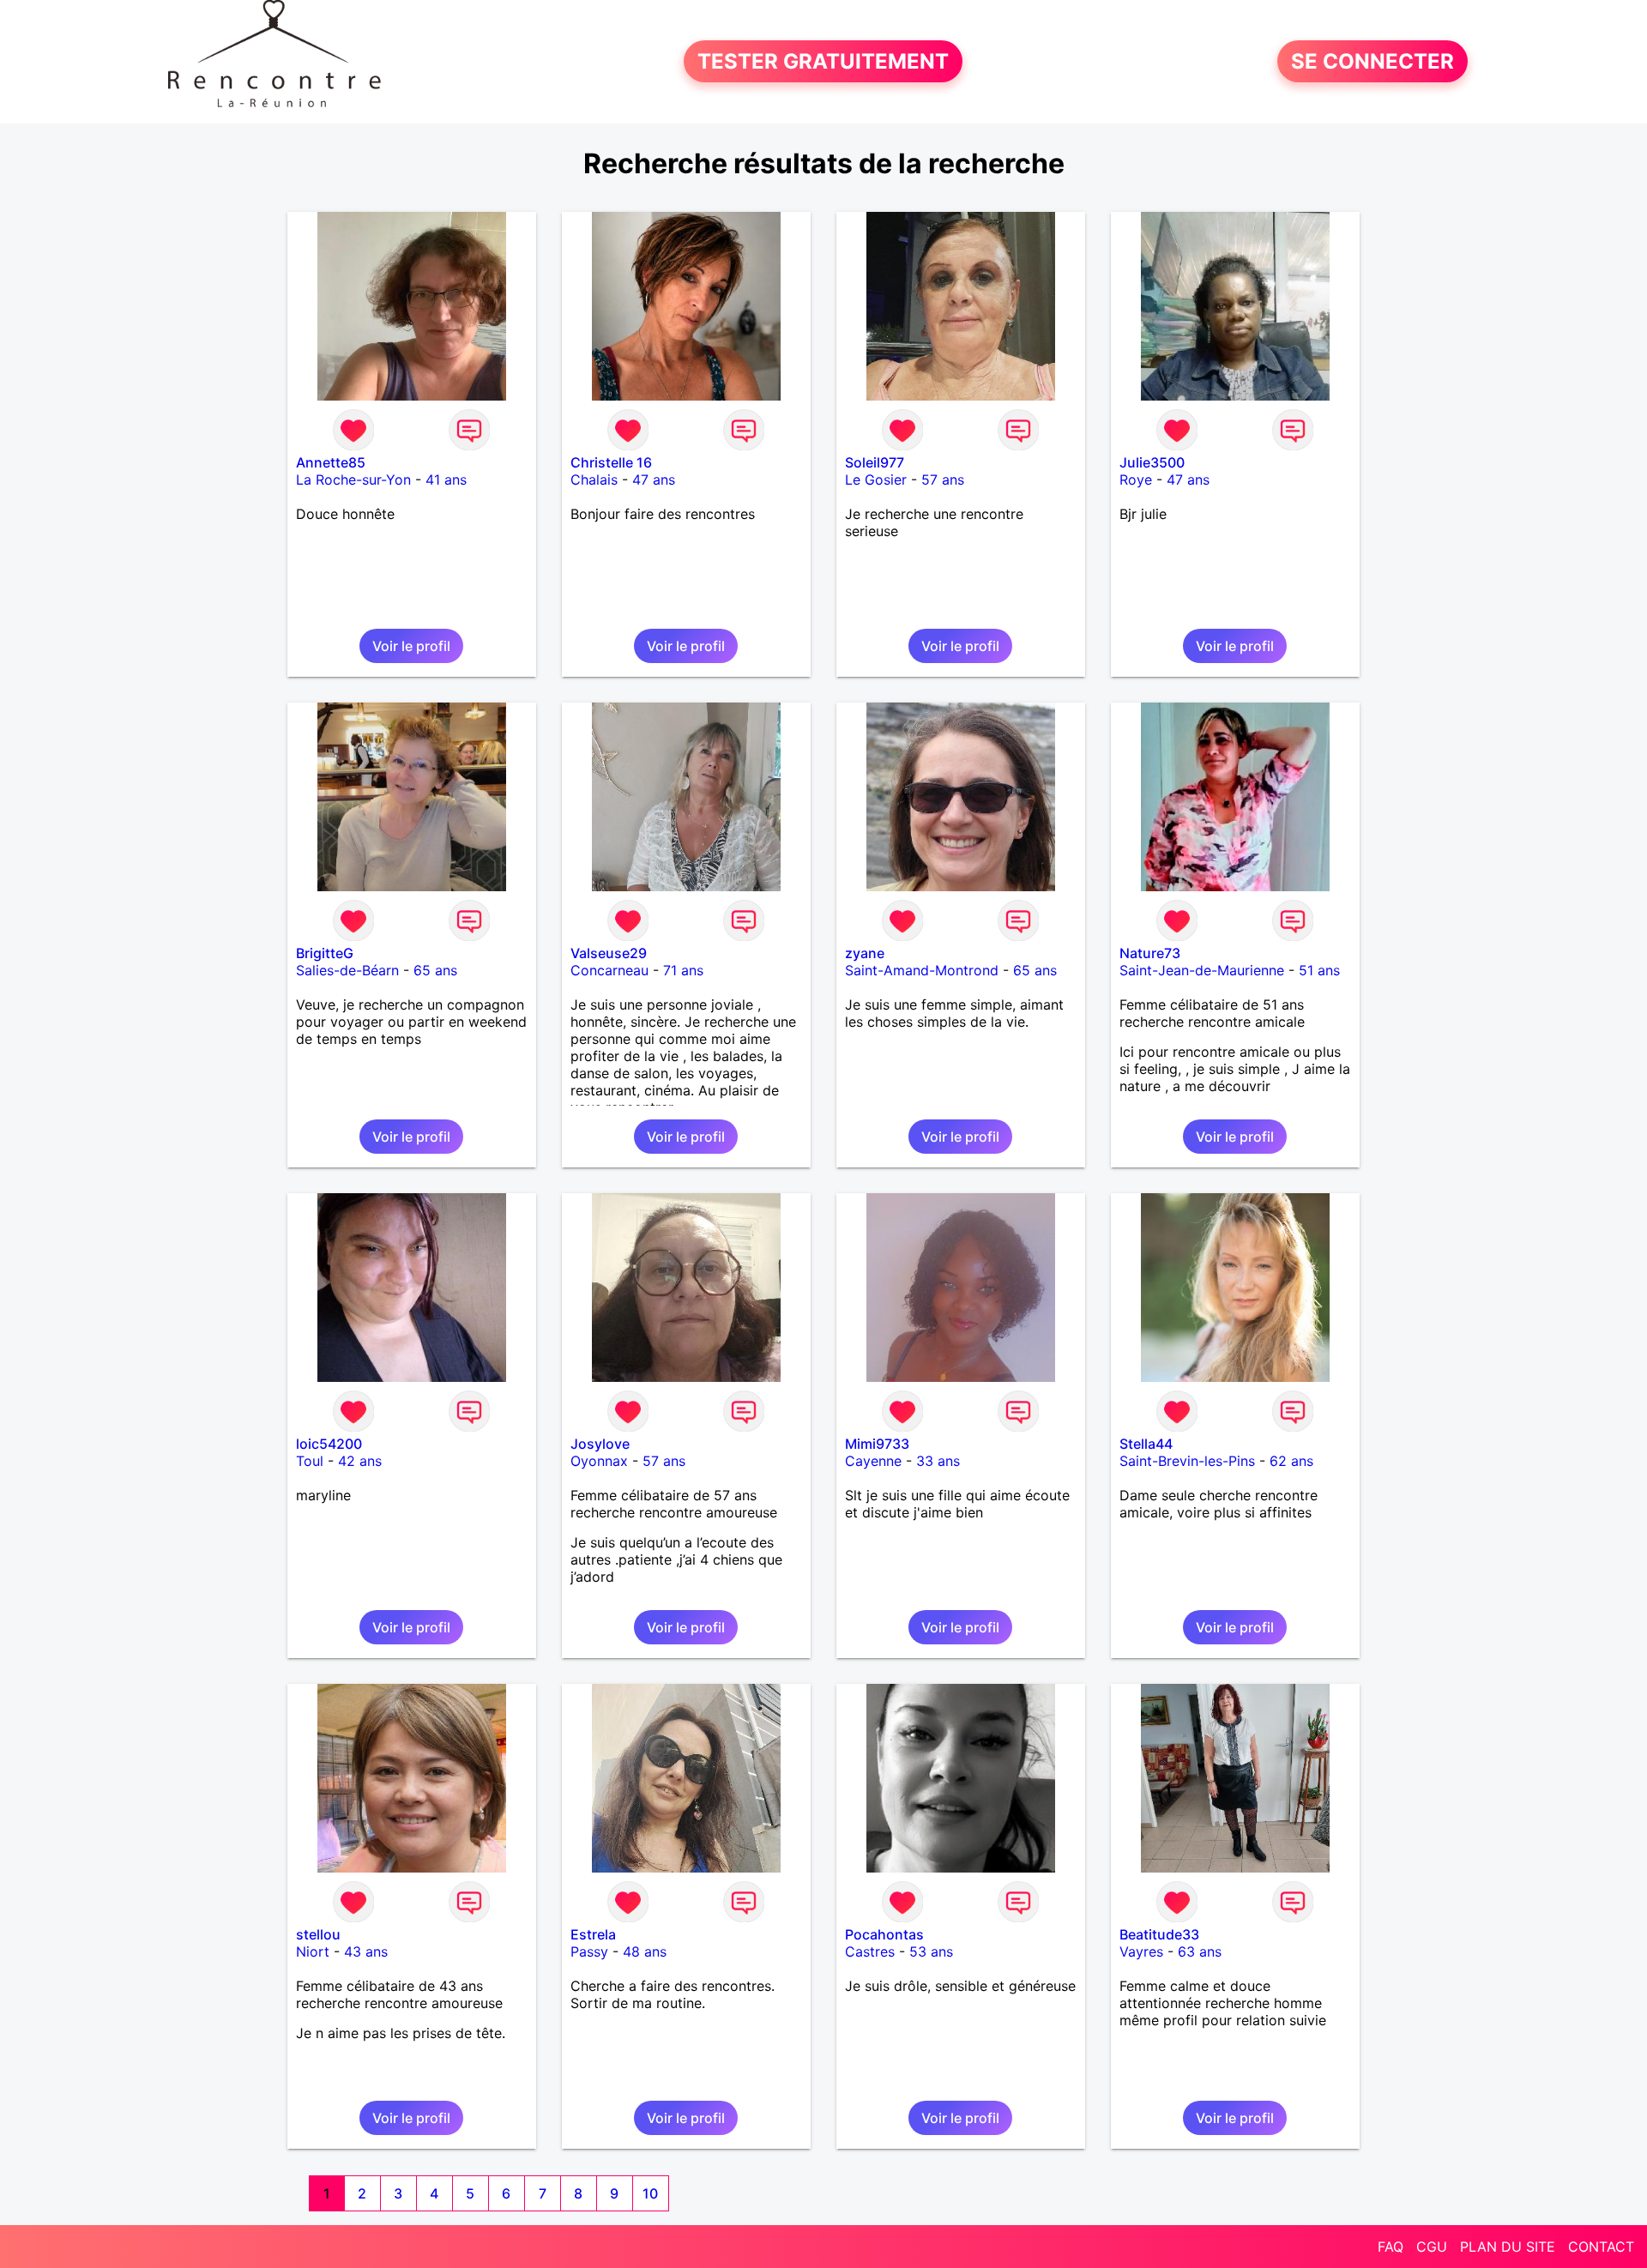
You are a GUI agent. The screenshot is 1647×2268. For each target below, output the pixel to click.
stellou (318, 1934)
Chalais (594, 480)
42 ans (360, 1461)
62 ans (1291, 1461)
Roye (1136, 480)
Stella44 (1146, 1444)
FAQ (1391, 2247)
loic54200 (329, 1444)
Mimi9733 (877, 1444)
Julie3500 (1152, 462)
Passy (589, 1951)
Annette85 (331, 462)
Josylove (600, 1444)
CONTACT (1601, 2247)
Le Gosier (876, 480)
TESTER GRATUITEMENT (823, 61)
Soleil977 (875, 462)
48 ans (645, 1951)
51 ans (1319, 970)
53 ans (931, 1951)
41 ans (446, 480)
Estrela (593, 1934)
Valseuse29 (609, 953)
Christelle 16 (611, 462)
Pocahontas (884, 1934)
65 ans (435, 970)
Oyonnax (599, 1461)
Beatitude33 (1159, 1934)
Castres (870, 1951)
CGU (1432, 2247)
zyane (865, 953)
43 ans (366, 1951)
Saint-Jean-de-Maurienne (1202, 970)
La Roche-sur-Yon (353, 480)
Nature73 (1150, 953)
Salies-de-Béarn (347, 970)
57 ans (943, 480)
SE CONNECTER (1372, 61)
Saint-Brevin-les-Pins (1187, 1461)
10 (650, 2193)
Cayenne (873, 1461)
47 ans (654, 480)
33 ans (938, 1461)
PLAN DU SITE (1508, 2247)
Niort (313, 1951)
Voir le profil (411, 646)
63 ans (1200, 1951)
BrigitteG (325, 953)
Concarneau (609, 970)
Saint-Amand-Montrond (922, 970)
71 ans (683, 970)
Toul (310, 1461)
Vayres (1141, 1951)
